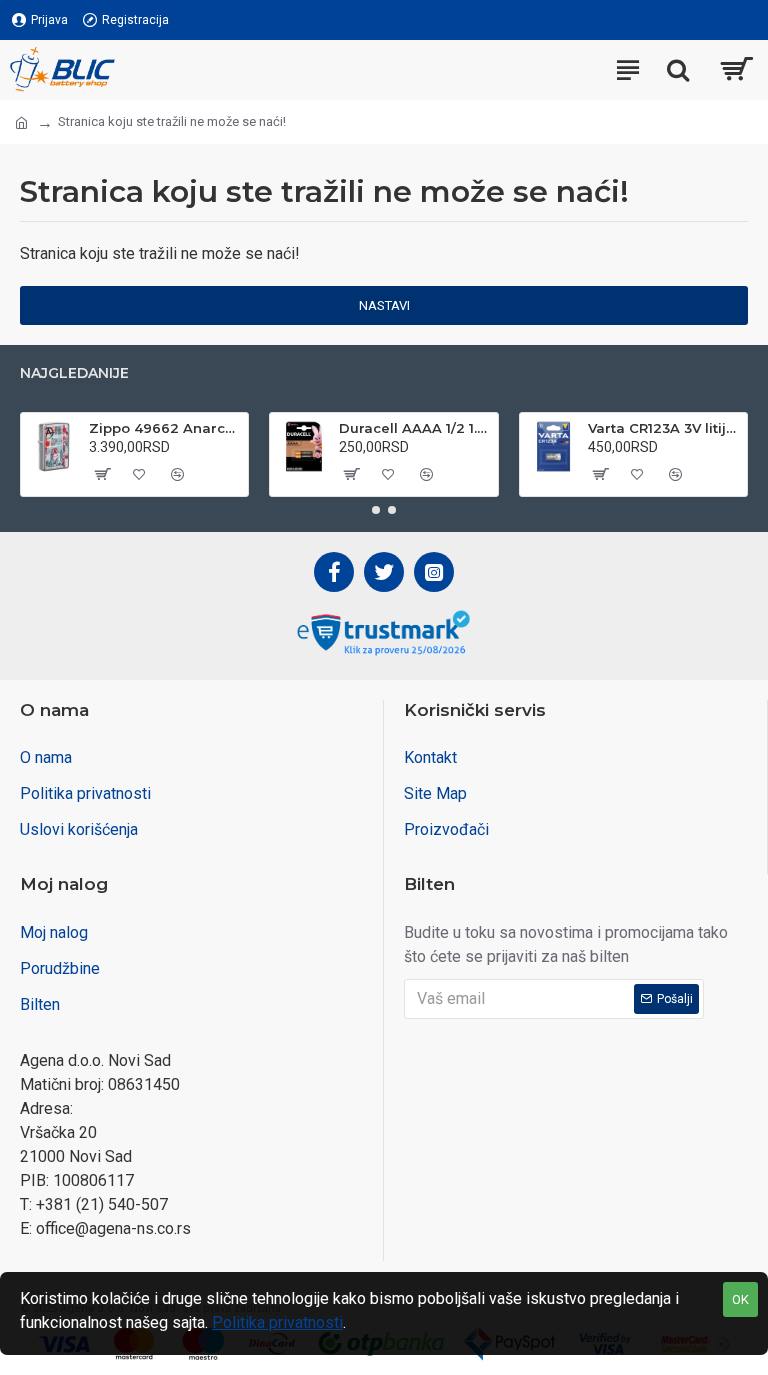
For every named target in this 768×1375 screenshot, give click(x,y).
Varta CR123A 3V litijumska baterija (664, 428)
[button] (376, 510)
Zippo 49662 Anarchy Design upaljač (165, 428)
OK (740, 1299)
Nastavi (384, 305)
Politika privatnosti (277, 1322)
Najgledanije (74, 373)
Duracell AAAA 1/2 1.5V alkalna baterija (415, 428)
